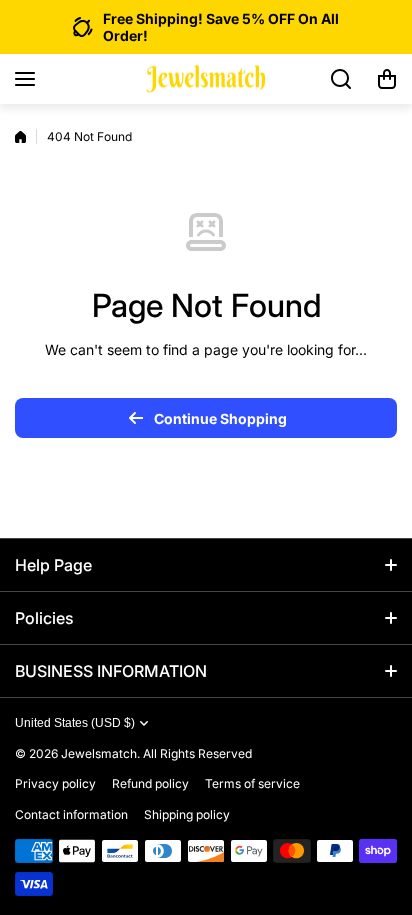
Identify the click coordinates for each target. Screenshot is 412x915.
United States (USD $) (75, 723)
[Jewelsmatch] (206, 79)
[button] (387, 79)
